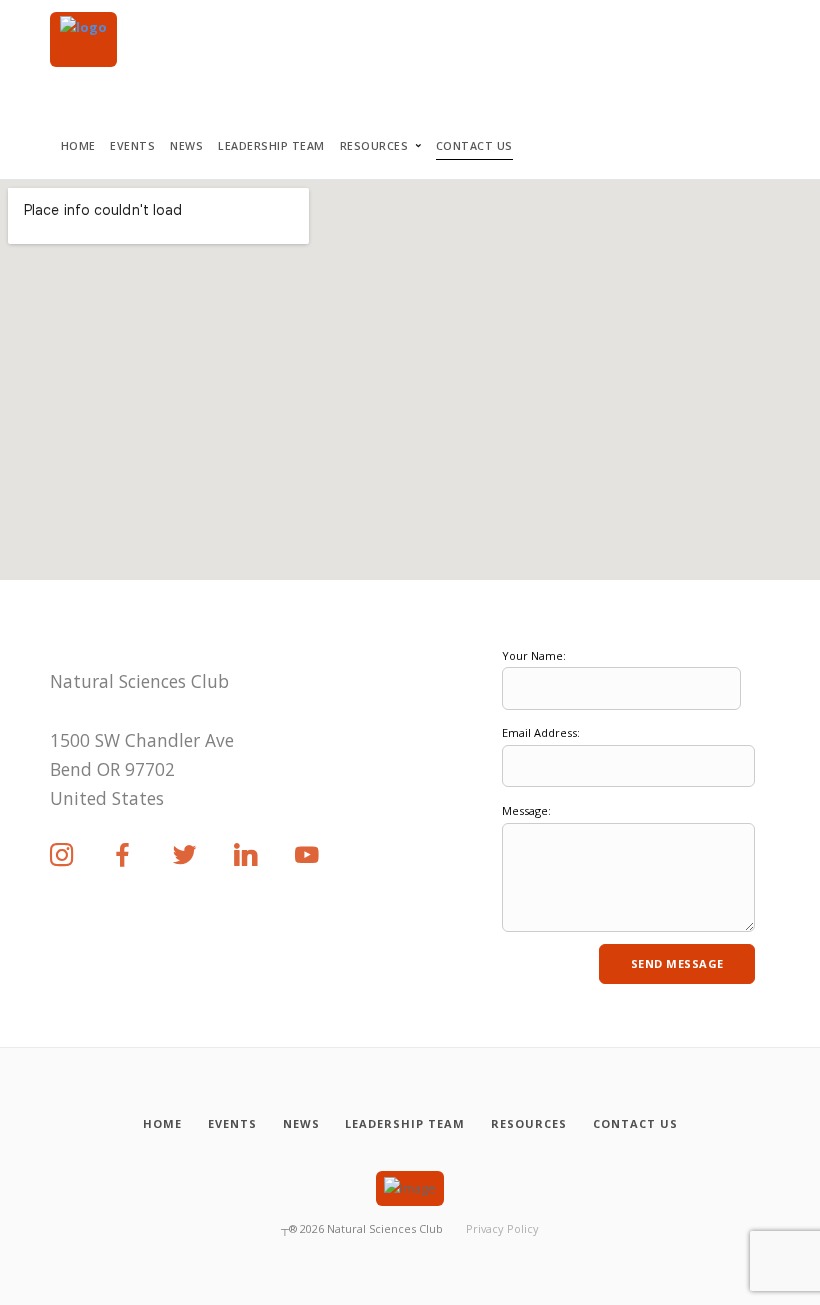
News (186, 146)
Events (132, 146)
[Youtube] (307, 856)
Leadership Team (271, 146)
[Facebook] (123, 856)
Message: (526, 810)
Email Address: (541, 732)
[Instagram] (62, 856)
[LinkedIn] (246, 856)
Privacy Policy (502, 1228)
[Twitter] (185, 856)
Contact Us (474, 146)
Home (78, 146)
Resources (374, 146)
